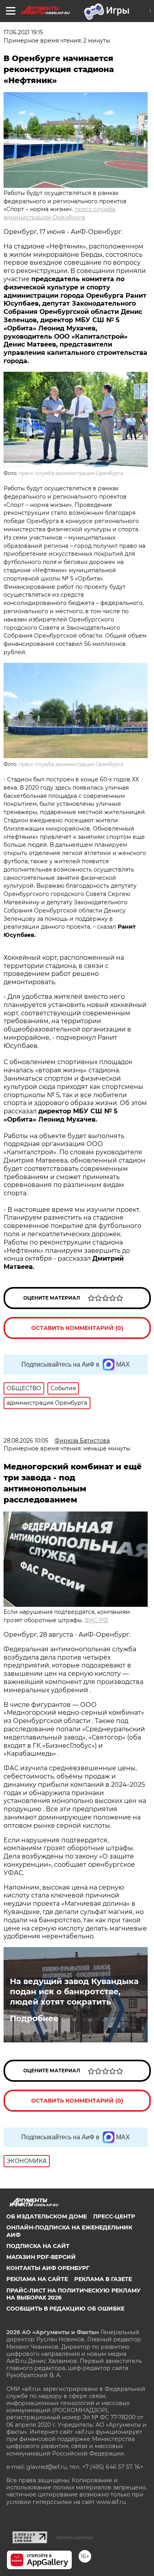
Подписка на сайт (38, 2246)
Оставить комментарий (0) (77, 1328)
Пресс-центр (114, 2216)
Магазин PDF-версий (41, 2257)
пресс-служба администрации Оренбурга (71, 473)
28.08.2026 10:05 (26, 1441)
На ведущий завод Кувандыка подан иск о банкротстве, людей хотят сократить (74, 1992)
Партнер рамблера (74, 2537)
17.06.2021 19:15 (23, 32)
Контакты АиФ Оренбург (48, 2268)
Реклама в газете (103, 2279)
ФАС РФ (96, 1620)
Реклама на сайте (37, 2279)
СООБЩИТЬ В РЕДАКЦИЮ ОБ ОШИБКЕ (65, 2309)
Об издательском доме (47, 2216)
